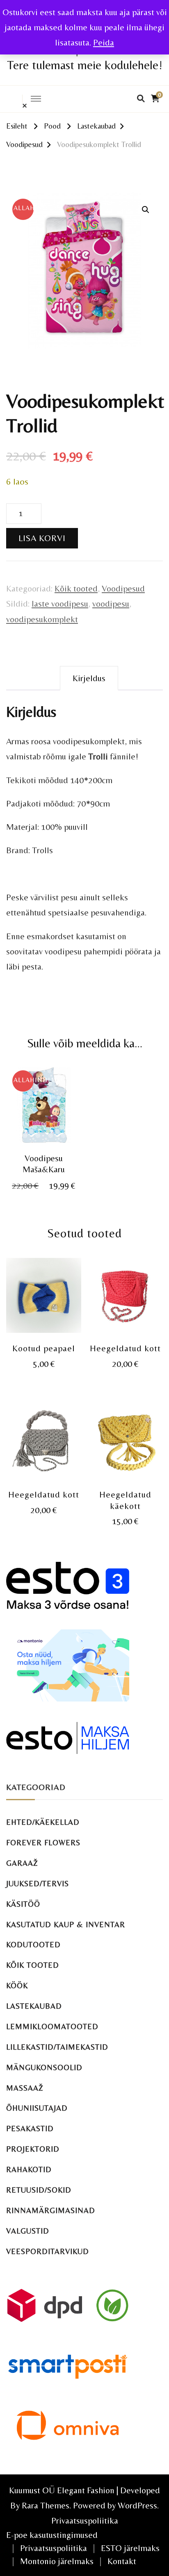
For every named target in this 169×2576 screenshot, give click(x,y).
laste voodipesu (60, 604)
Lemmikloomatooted (52, 2027)
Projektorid (33, 2149)
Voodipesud (123, 588)
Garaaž (22, 1863)
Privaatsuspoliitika (85, 2520)
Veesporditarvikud (48, 2251)
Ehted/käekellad (43, 1822)
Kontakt (122, 2561)
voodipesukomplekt (42, 619)
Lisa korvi (42, 538)
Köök (17, 1986)
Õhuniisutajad (37, 2108)
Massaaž (25, 2088)
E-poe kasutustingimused (52, 2535)
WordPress (137, 2505)
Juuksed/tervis (38, 1884)
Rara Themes (46, 2505)
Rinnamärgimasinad (51, 2210)
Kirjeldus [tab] (89, 678)
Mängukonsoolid (44, 2067)
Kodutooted (33, 1945)
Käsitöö (23, 1904)
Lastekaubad (34, 2006)
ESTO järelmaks (130, 2548)
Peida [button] (104, 42)
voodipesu (111, 604)
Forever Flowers (43, 1843)
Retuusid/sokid (39, 2190)
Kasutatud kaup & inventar (66, 1925)
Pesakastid (30, 2129)
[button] (146, 210)
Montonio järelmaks (57, 2561)
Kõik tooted (76, 588)
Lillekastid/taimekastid (57, 2047)
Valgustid (28, 2231)
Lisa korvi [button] (44, 1114)
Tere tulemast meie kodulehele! (85, 65)
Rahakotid (29, 2169)
